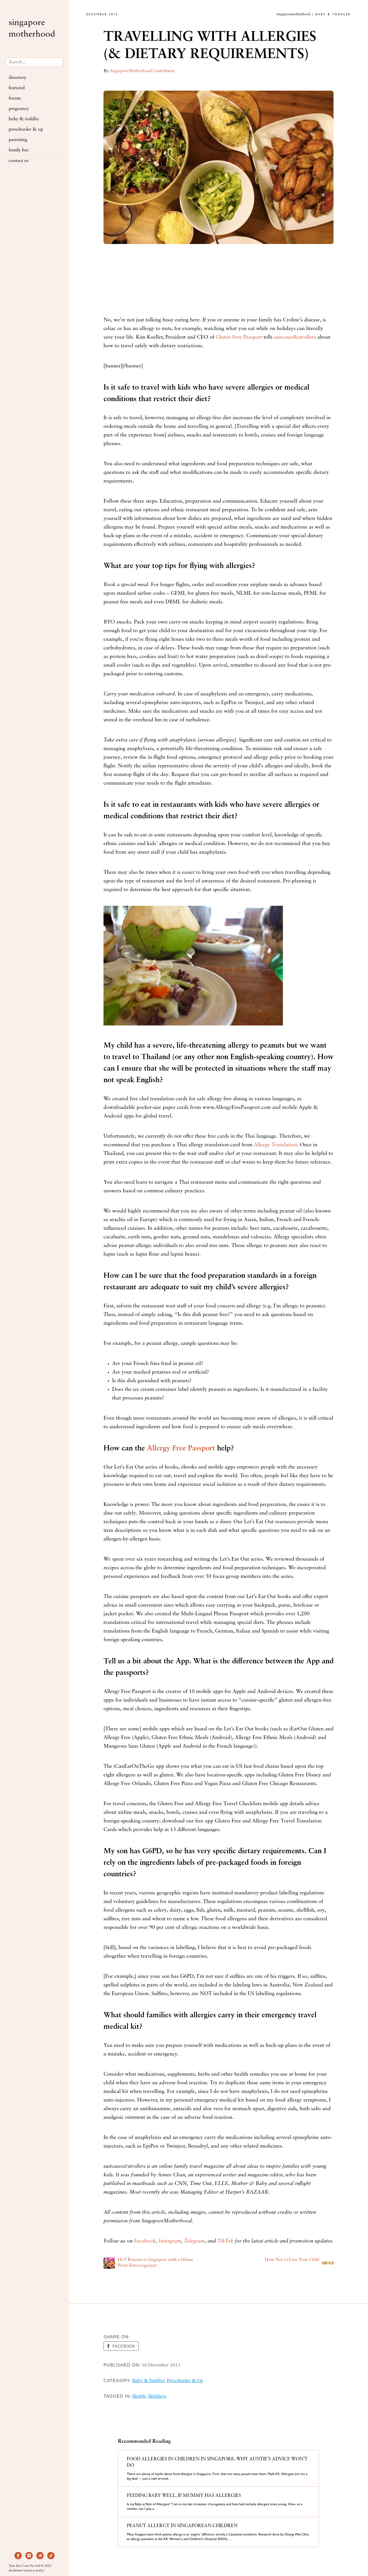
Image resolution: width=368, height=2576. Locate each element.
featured (17, 88)
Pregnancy (19, 109)
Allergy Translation (275, 1145)
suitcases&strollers (295, 338)
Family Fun (19, 150)
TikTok (225, 2241)
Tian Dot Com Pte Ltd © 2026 (30, 2566)
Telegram (194, 2241)
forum (15, 98)
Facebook (145, 2241)
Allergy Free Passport (181, 1449)
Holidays (157, 2396)
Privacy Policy (34, 2571)
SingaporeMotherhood (32, 29)
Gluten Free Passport (239, 338)
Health (139, 2396)
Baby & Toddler (24, 119)
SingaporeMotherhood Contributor (142, 71)
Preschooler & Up (26, 129)
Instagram (170, 2241)
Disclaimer (16, 2571)
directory (17, 78)
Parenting (18, 140)
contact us (19, 161)
